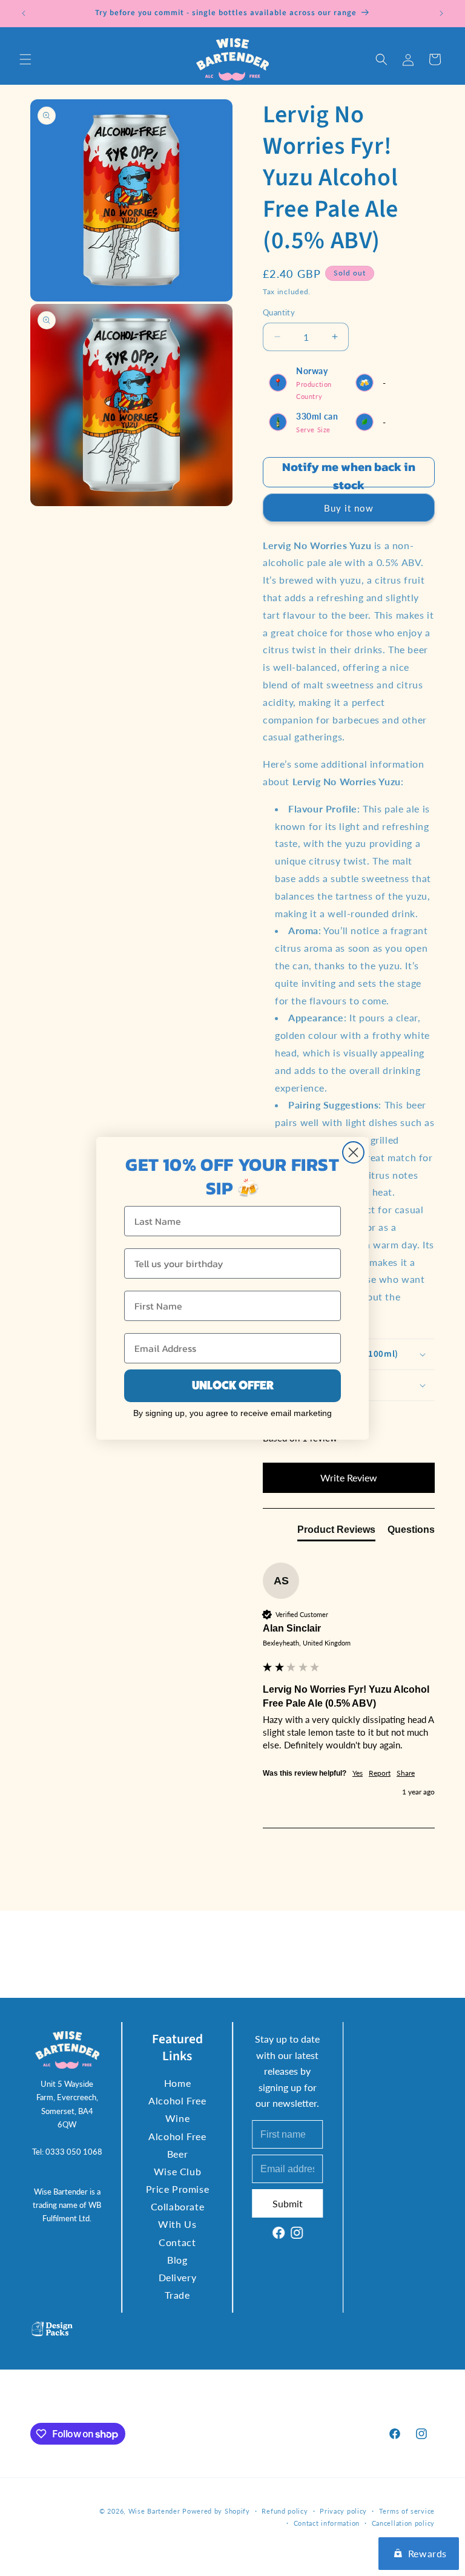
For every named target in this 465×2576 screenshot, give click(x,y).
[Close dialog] (353, 1152)
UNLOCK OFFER (233, 1385)
